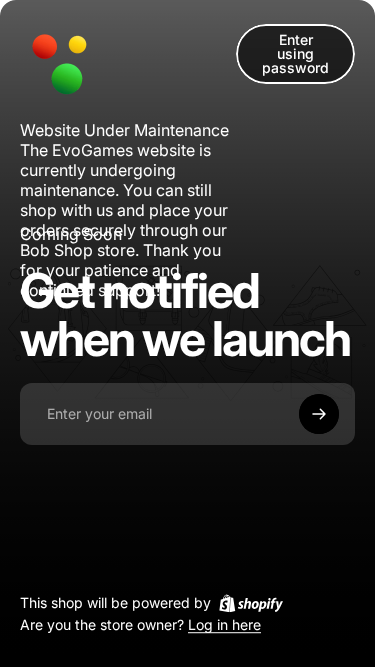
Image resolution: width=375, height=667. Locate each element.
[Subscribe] (319, 414)
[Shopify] (251, 603)
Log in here (224, 625)
